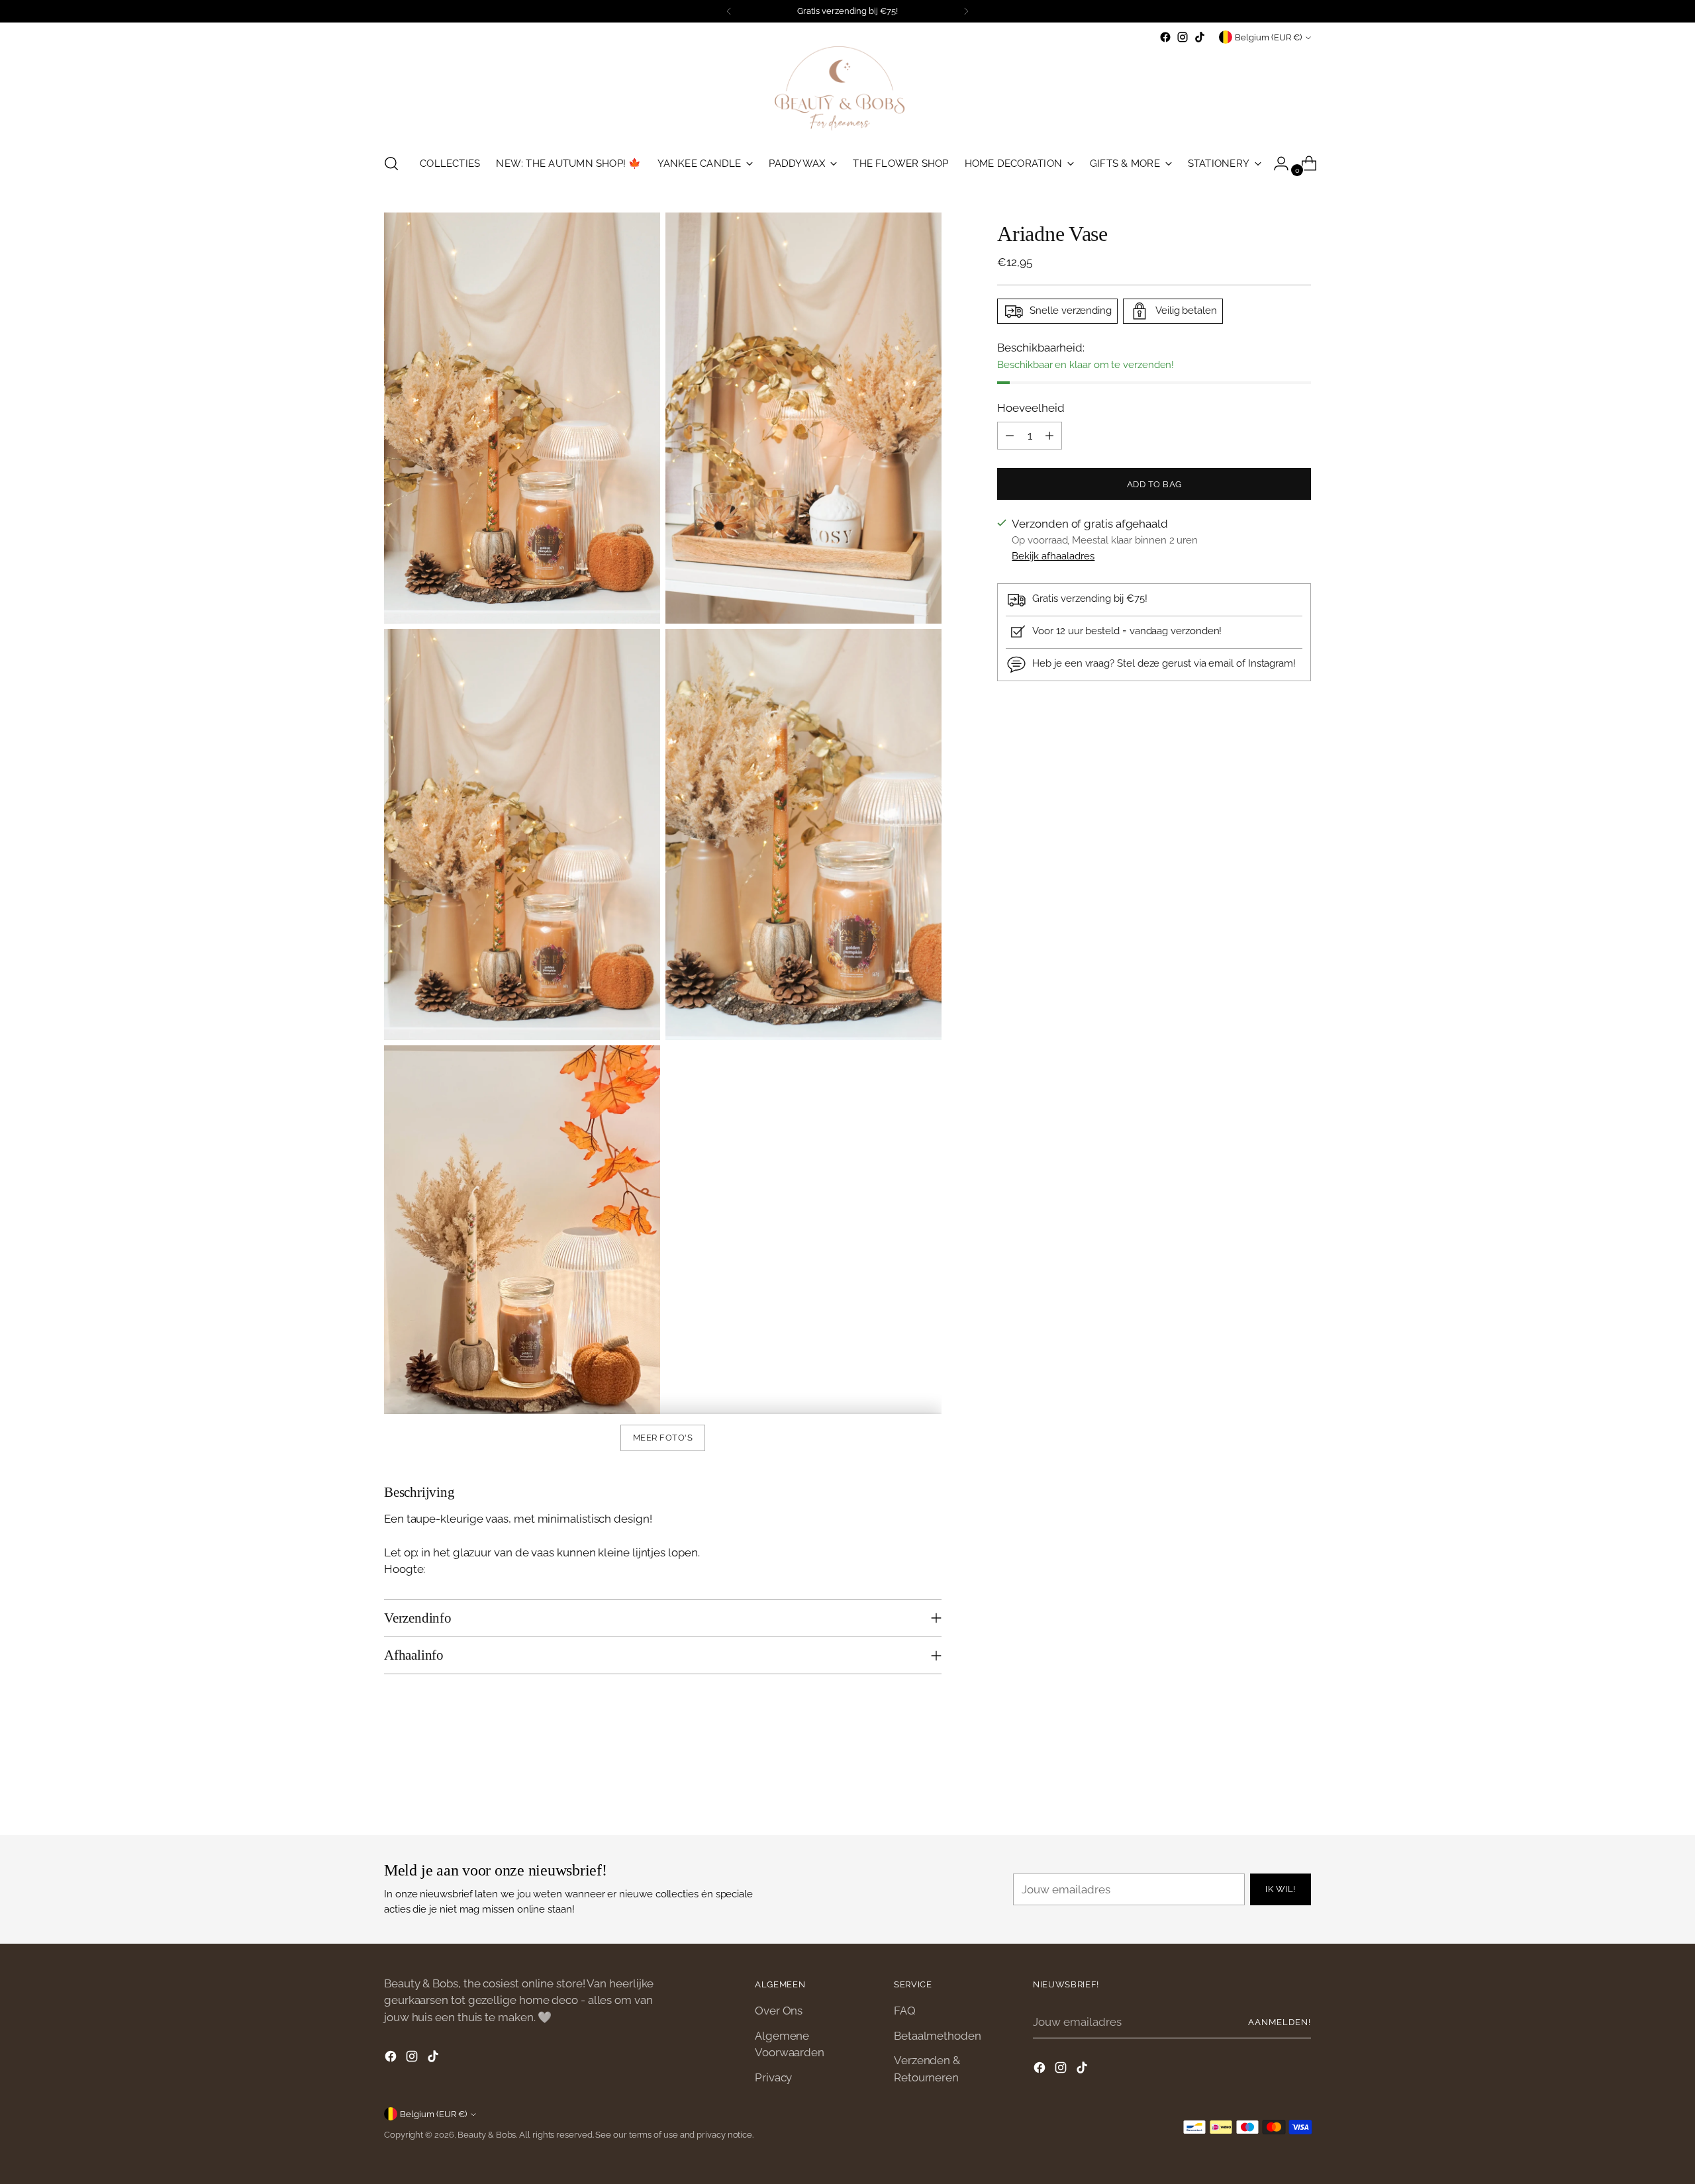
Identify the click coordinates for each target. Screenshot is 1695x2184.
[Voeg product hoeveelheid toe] (1049, 436)
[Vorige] (729, 11)
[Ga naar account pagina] (1276, 164)
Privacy (773, 2077)
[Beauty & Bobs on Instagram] (1183, 37)
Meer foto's (663, 1438)
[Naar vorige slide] (1269, 1790)
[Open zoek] (391, 164)
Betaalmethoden (938, 2036)
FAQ (905, 2011)
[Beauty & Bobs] (847, 94)
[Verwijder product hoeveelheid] (1010, 436)
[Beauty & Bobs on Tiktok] (1200, 37)
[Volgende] (966, 11)
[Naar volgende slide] (1300, 1789)
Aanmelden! (1280, 2022)
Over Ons (779, 2011)
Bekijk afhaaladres (1053, 557)
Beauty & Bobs (487, 2135)
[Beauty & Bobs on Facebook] (1165, 37)
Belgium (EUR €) (1268, 37)
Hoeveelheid (1031, 408)
